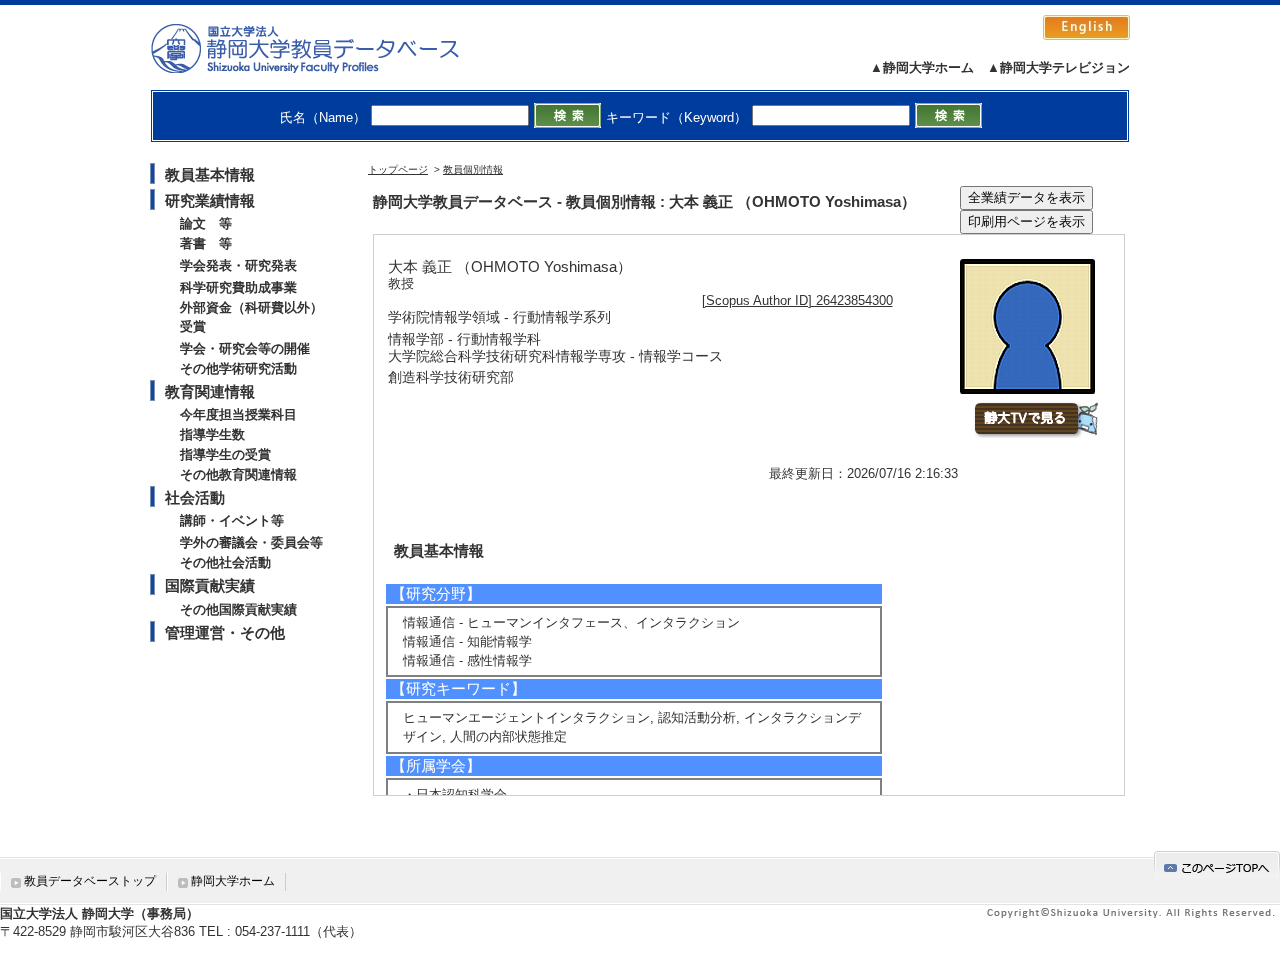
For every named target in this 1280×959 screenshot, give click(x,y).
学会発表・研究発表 (238, 265)
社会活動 (195, 497)
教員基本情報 (210, 174)
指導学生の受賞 (225, 454)
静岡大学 (325, 48)
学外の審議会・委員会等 (251, 542)
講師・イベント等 (232, 520)
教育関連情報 (210, 391)
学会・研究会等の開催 (245, 348)
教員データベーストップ (90, 881)
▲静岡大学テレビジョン (1058, 67)
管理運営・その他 (225, 632)
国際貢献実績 (210, 585)
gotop (1217, 864)
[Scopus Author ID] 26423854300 (797, 300)
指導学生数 (212, 434)
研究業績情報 (210, 200)
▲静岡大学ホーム (922, 67)
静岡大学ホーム (233, 881)
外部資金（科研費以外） (251, 307)
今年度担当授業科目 (238, 414)
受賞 (193, 326)
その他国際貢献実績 (238, 609)
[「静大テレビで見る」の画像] (1035, 433)
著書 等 (206, 243)
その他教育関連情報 (238, 474)
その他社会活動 (225, 562)
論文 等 (206, 223)
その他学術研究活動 (238, 368)
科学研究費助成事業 (238, 287)
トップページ (398, 169)
